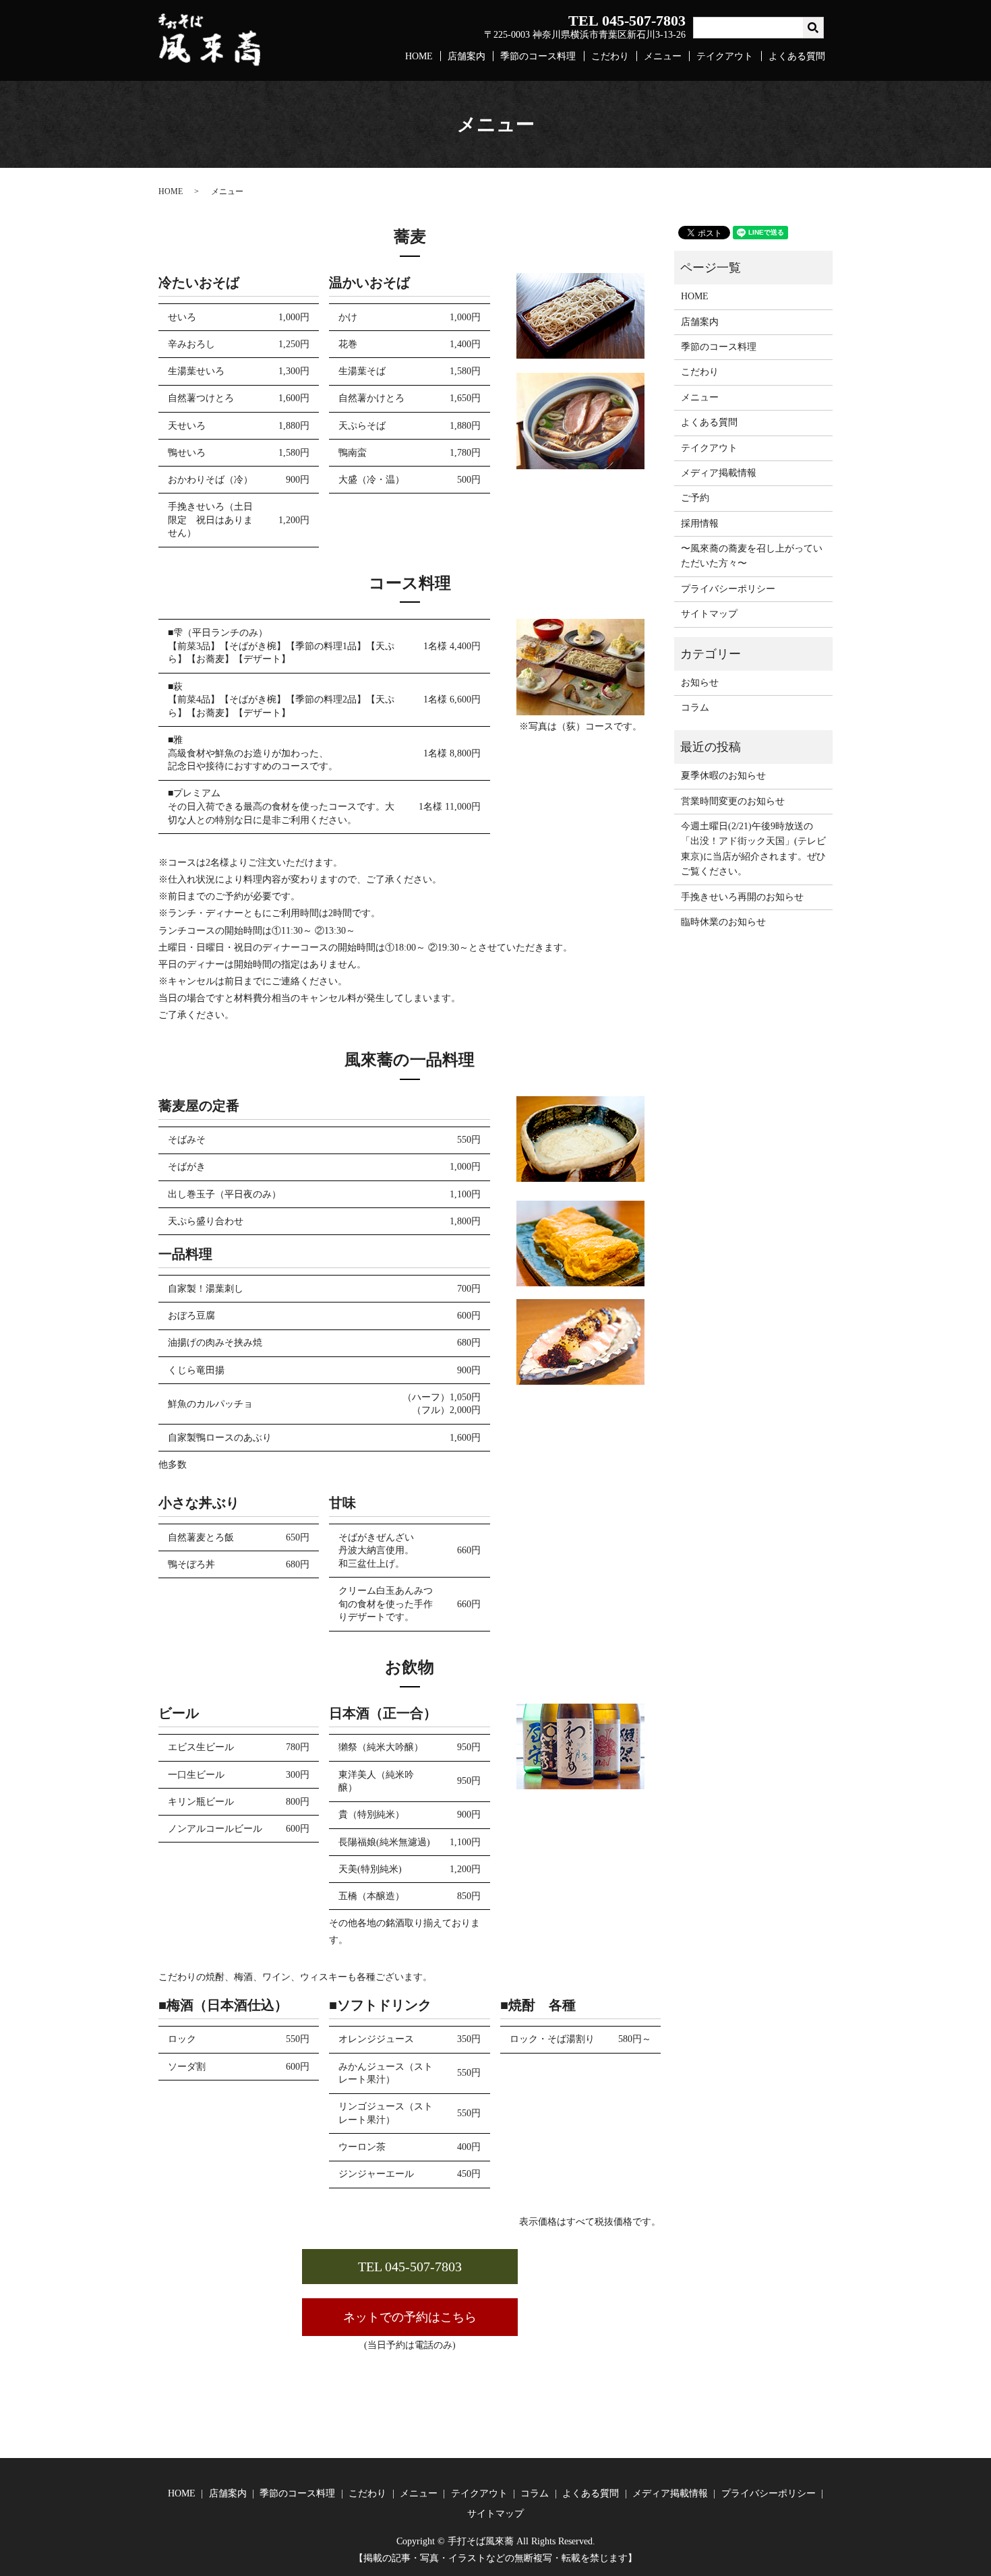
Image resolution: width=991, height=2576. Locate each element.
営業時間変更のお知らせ (733, 801)
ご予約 (695, 498)
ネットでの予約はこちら (410, 2317)
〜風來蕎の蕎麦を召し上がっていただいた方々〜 (752, 556)
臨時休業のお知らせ (723, 922)
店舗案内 (467, 56)
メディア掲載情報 (719, 473)
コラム (695, 708)
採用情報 (700, 523)
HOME (419, 56)
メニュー (663, 56)
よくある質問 (797, 56)
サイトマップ (709, 614)
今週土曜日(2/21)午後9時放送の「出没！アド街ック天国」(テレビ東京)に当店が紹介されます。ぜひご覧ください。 (753, 849)
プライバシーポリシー (728, 589)
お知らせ (700, 683)
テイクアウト (725, 56)
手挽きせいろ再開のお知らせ (742, 897)
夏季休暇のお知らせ (723, 776)
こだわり (610, 56)
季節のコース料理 (538, 56)
